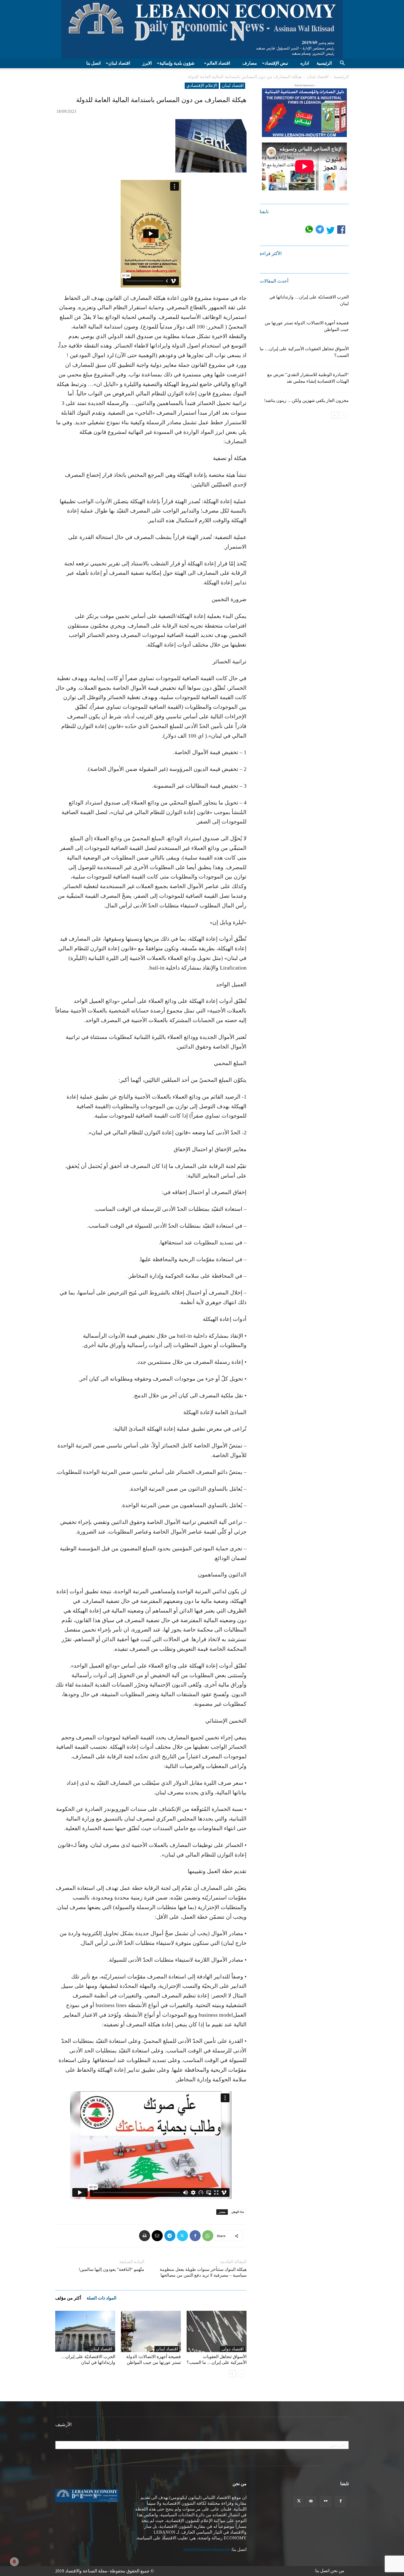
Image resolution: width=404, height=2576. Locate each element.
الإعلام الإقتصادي (202, 85)
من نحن (337, 2571)
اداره (305, 63)
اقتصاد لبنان (119, 63)
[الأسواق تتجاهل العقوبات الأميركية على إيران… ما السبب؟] (217, 2331)
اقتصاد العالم (218, 63)
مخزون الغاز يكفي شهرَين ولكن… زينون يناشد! (306, 400)
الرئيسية (324, 63)
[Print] (145, 2236)
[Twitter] (182, 2236)
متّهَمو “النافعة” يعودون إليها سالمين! (111, 2269)
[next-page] (232, 2374)
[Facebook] (195, 2236)
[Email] (157, 2236)
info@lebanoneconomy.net (207, 2549)
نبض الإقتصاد (276, 63)
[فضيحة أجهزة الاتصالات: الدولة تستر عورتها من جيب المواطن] (151, 2331)
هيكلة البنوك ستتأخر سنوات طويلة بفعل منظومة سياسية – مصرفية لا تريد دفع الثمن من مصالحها (203, 2272)
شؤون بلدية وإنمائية (177, 63)
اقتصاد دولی (233, 2349)
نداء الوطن (238, 2212)
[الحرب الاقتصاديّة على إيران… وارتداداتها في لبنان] (85, 2331)
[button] (342, 64)
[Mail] (311, 2501)
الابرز (147, 63)
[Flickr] (326, 2501)
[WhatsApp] (208, 2236)
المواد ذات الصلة (101, 2298)
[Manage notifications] (14, 2562)
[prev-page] (241, 2374)
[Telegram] (170, 2236)
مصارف (250, 63)
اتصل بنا (93, 63)
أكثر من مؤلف (68, 2298)
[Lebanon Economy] (202, 29)
